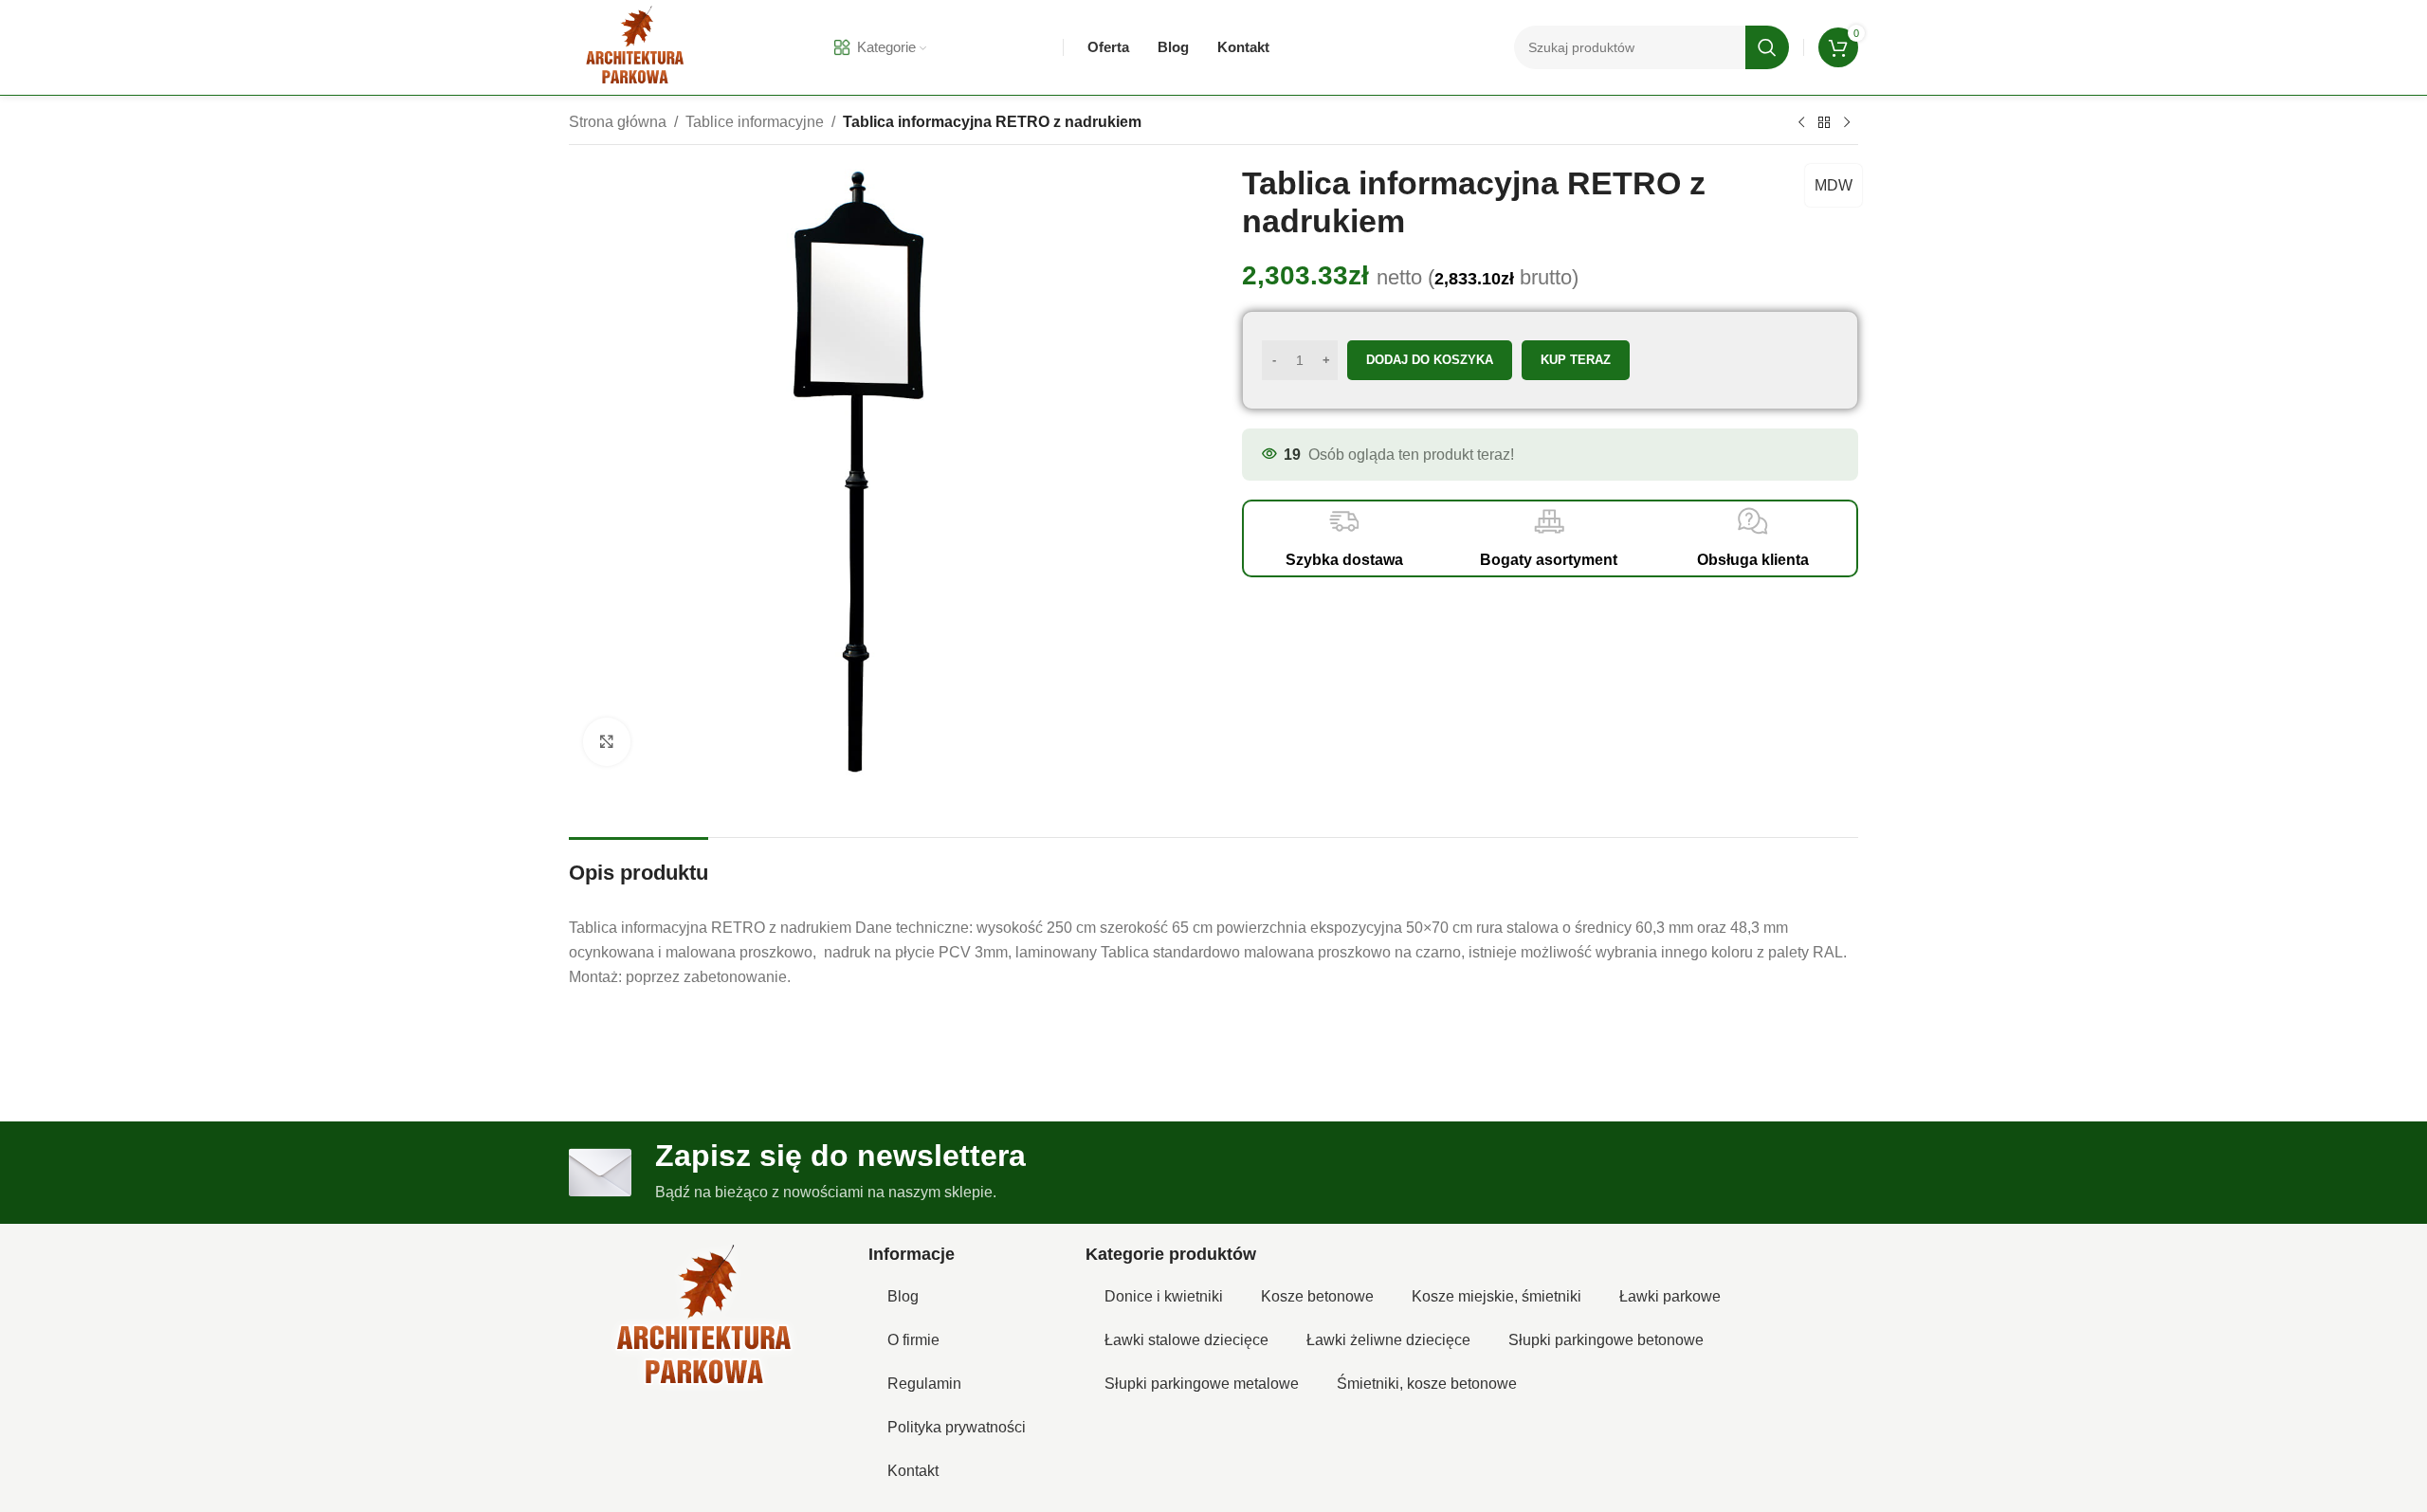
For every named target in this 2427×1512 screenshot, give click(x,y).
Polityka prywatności (957, 1427)
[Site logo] (635, 46)
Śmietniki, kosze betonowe (1427, 1384)
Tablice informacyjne (755, 122)
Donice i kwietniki (1164, 1296)
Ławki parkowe (1670, 1296)
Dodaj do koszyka (1430, 360)
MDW (1834, 185)
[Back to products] (1824, 123)
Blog (903, 1296)
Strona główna (618, 122)
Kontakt (913, 1471)
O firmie (913, 1340)
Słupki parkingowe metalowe (1202, 1384)
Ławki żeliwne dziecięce (1388, 1340)
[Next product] (1847, 123)
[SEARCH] (1767, 47)
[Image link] (704, 1318)
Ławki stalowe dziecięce (1186, 1340)
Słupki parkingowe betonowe (1606, 1340)
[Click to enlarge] (607, 741)
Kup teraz (1576, 360)
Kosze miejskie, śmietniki (1496, 1296)
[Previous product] (1801, 123)
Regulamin (924, 1384)
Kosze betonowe (1317, 1296)
